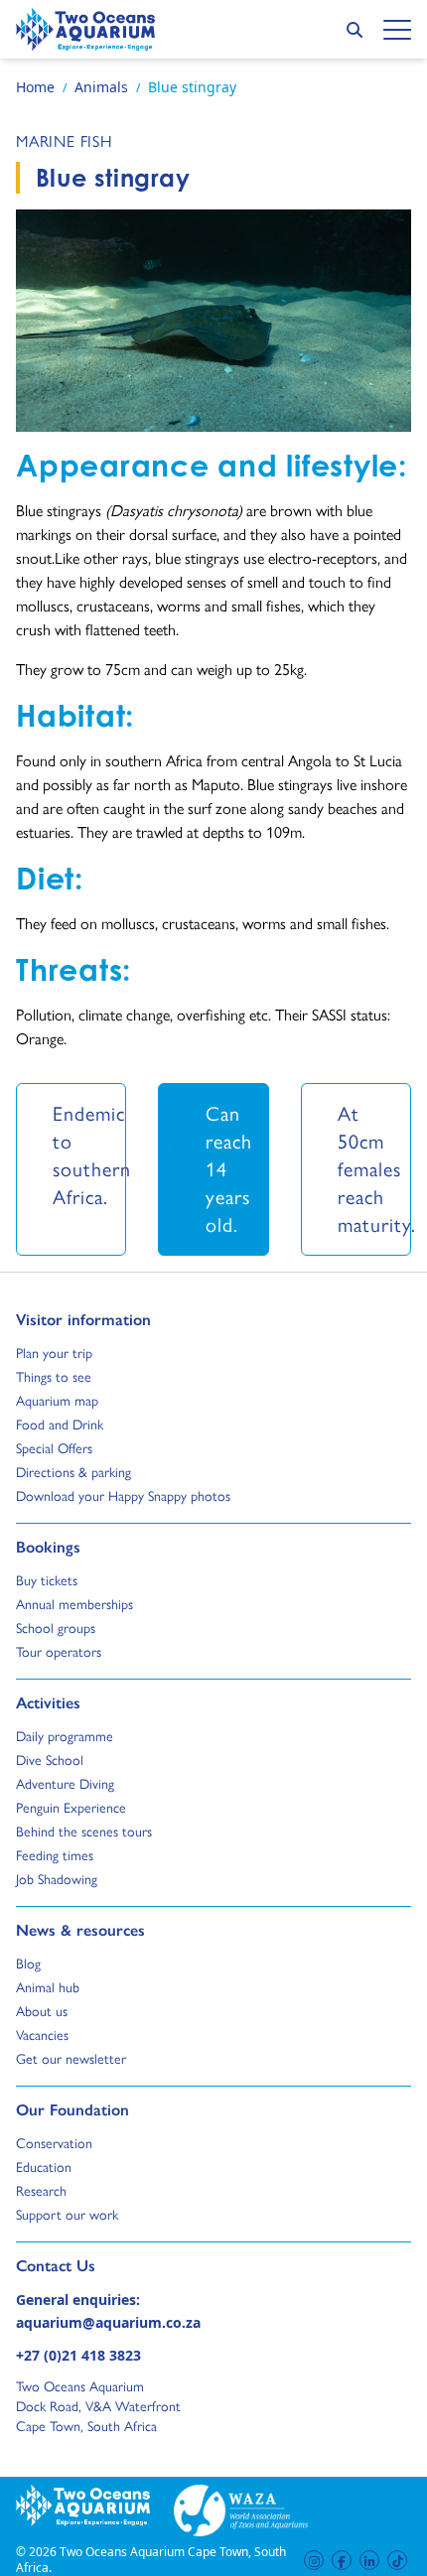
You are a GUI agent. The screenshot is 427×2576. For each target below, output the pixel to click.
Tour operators (59, 1652)
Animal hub (48, 1987)
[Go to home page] (85, 29)
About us (42, 2011)
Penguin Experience (71, 1808)
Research (41, 2191)
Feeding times (55, 1855)
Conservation (54, 2143)
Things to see (54, 1377)
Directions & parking (73, 1472)
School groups (56, 1628)
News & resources (80, 1930)
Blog (34, 1964)
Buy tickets (47, 1580)
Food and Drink (60, 1424)
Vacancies (42, 2035)
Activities (48, 1702)
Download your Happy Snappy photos (123, 1496)
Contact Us (88, 2265)
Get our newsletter (71, 2059)
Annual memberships (74, 1604)
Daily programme (65, 1736)
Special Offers (54, 1448)
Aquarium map (57, 1401)
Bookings (48, 1547)
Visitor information (83, 1319)
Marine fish (64, 141)
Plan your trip (54, 1353)
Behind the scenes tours (84, 1831)
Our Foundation (72, 2109)
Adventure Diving (65, 1784)
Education (44, 2167)
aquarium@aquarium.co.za (108, 2322)
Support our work (67, 2215)
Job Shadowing (57, 1879)
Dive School (50, 1760)
